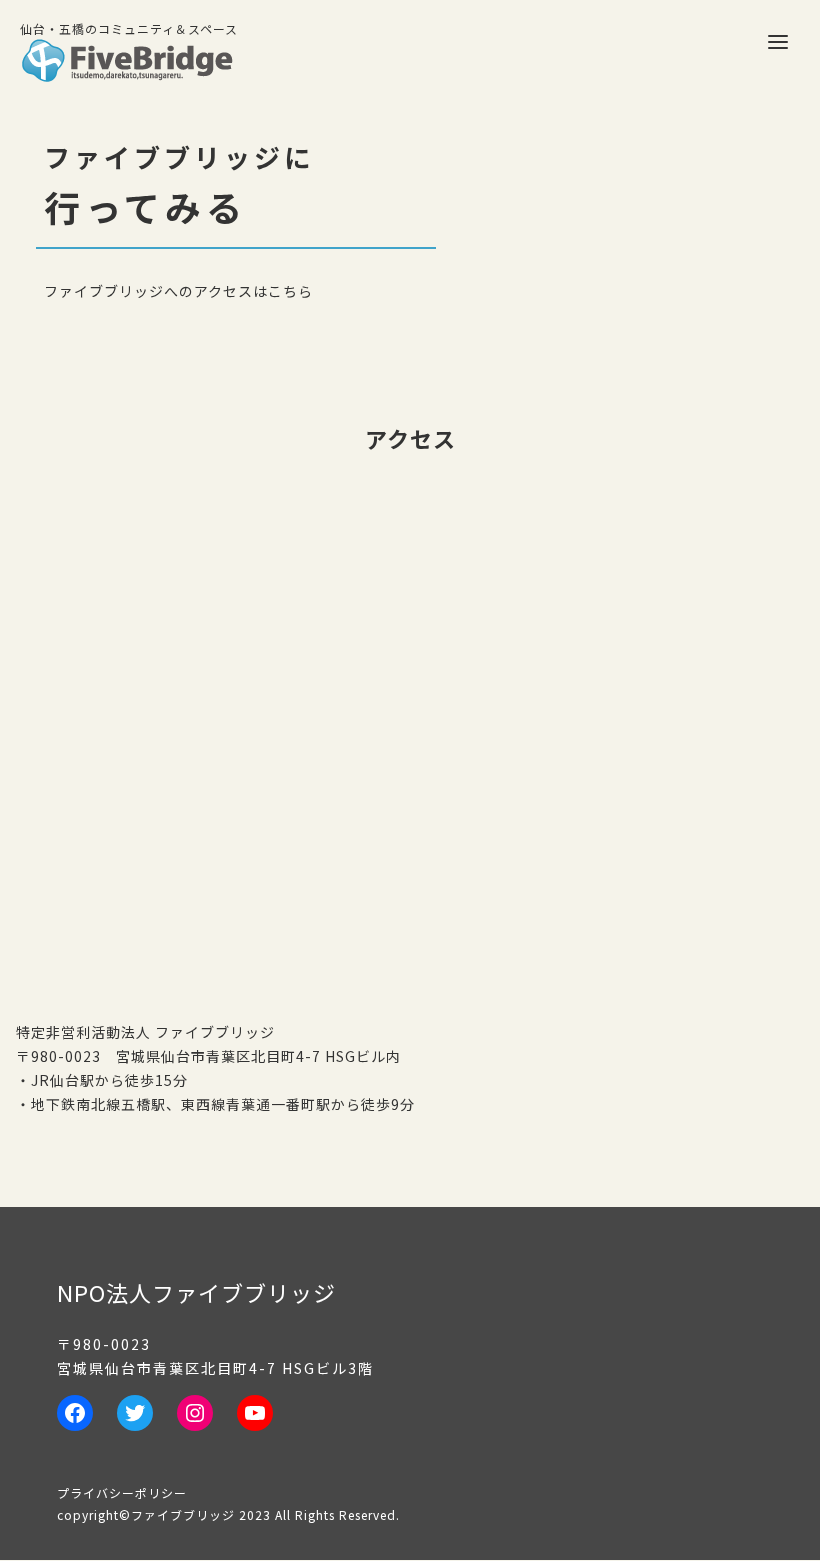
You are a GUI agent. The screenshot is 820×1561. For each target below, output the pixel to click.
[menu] (778, 42)
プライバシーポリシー (122, 1492)
